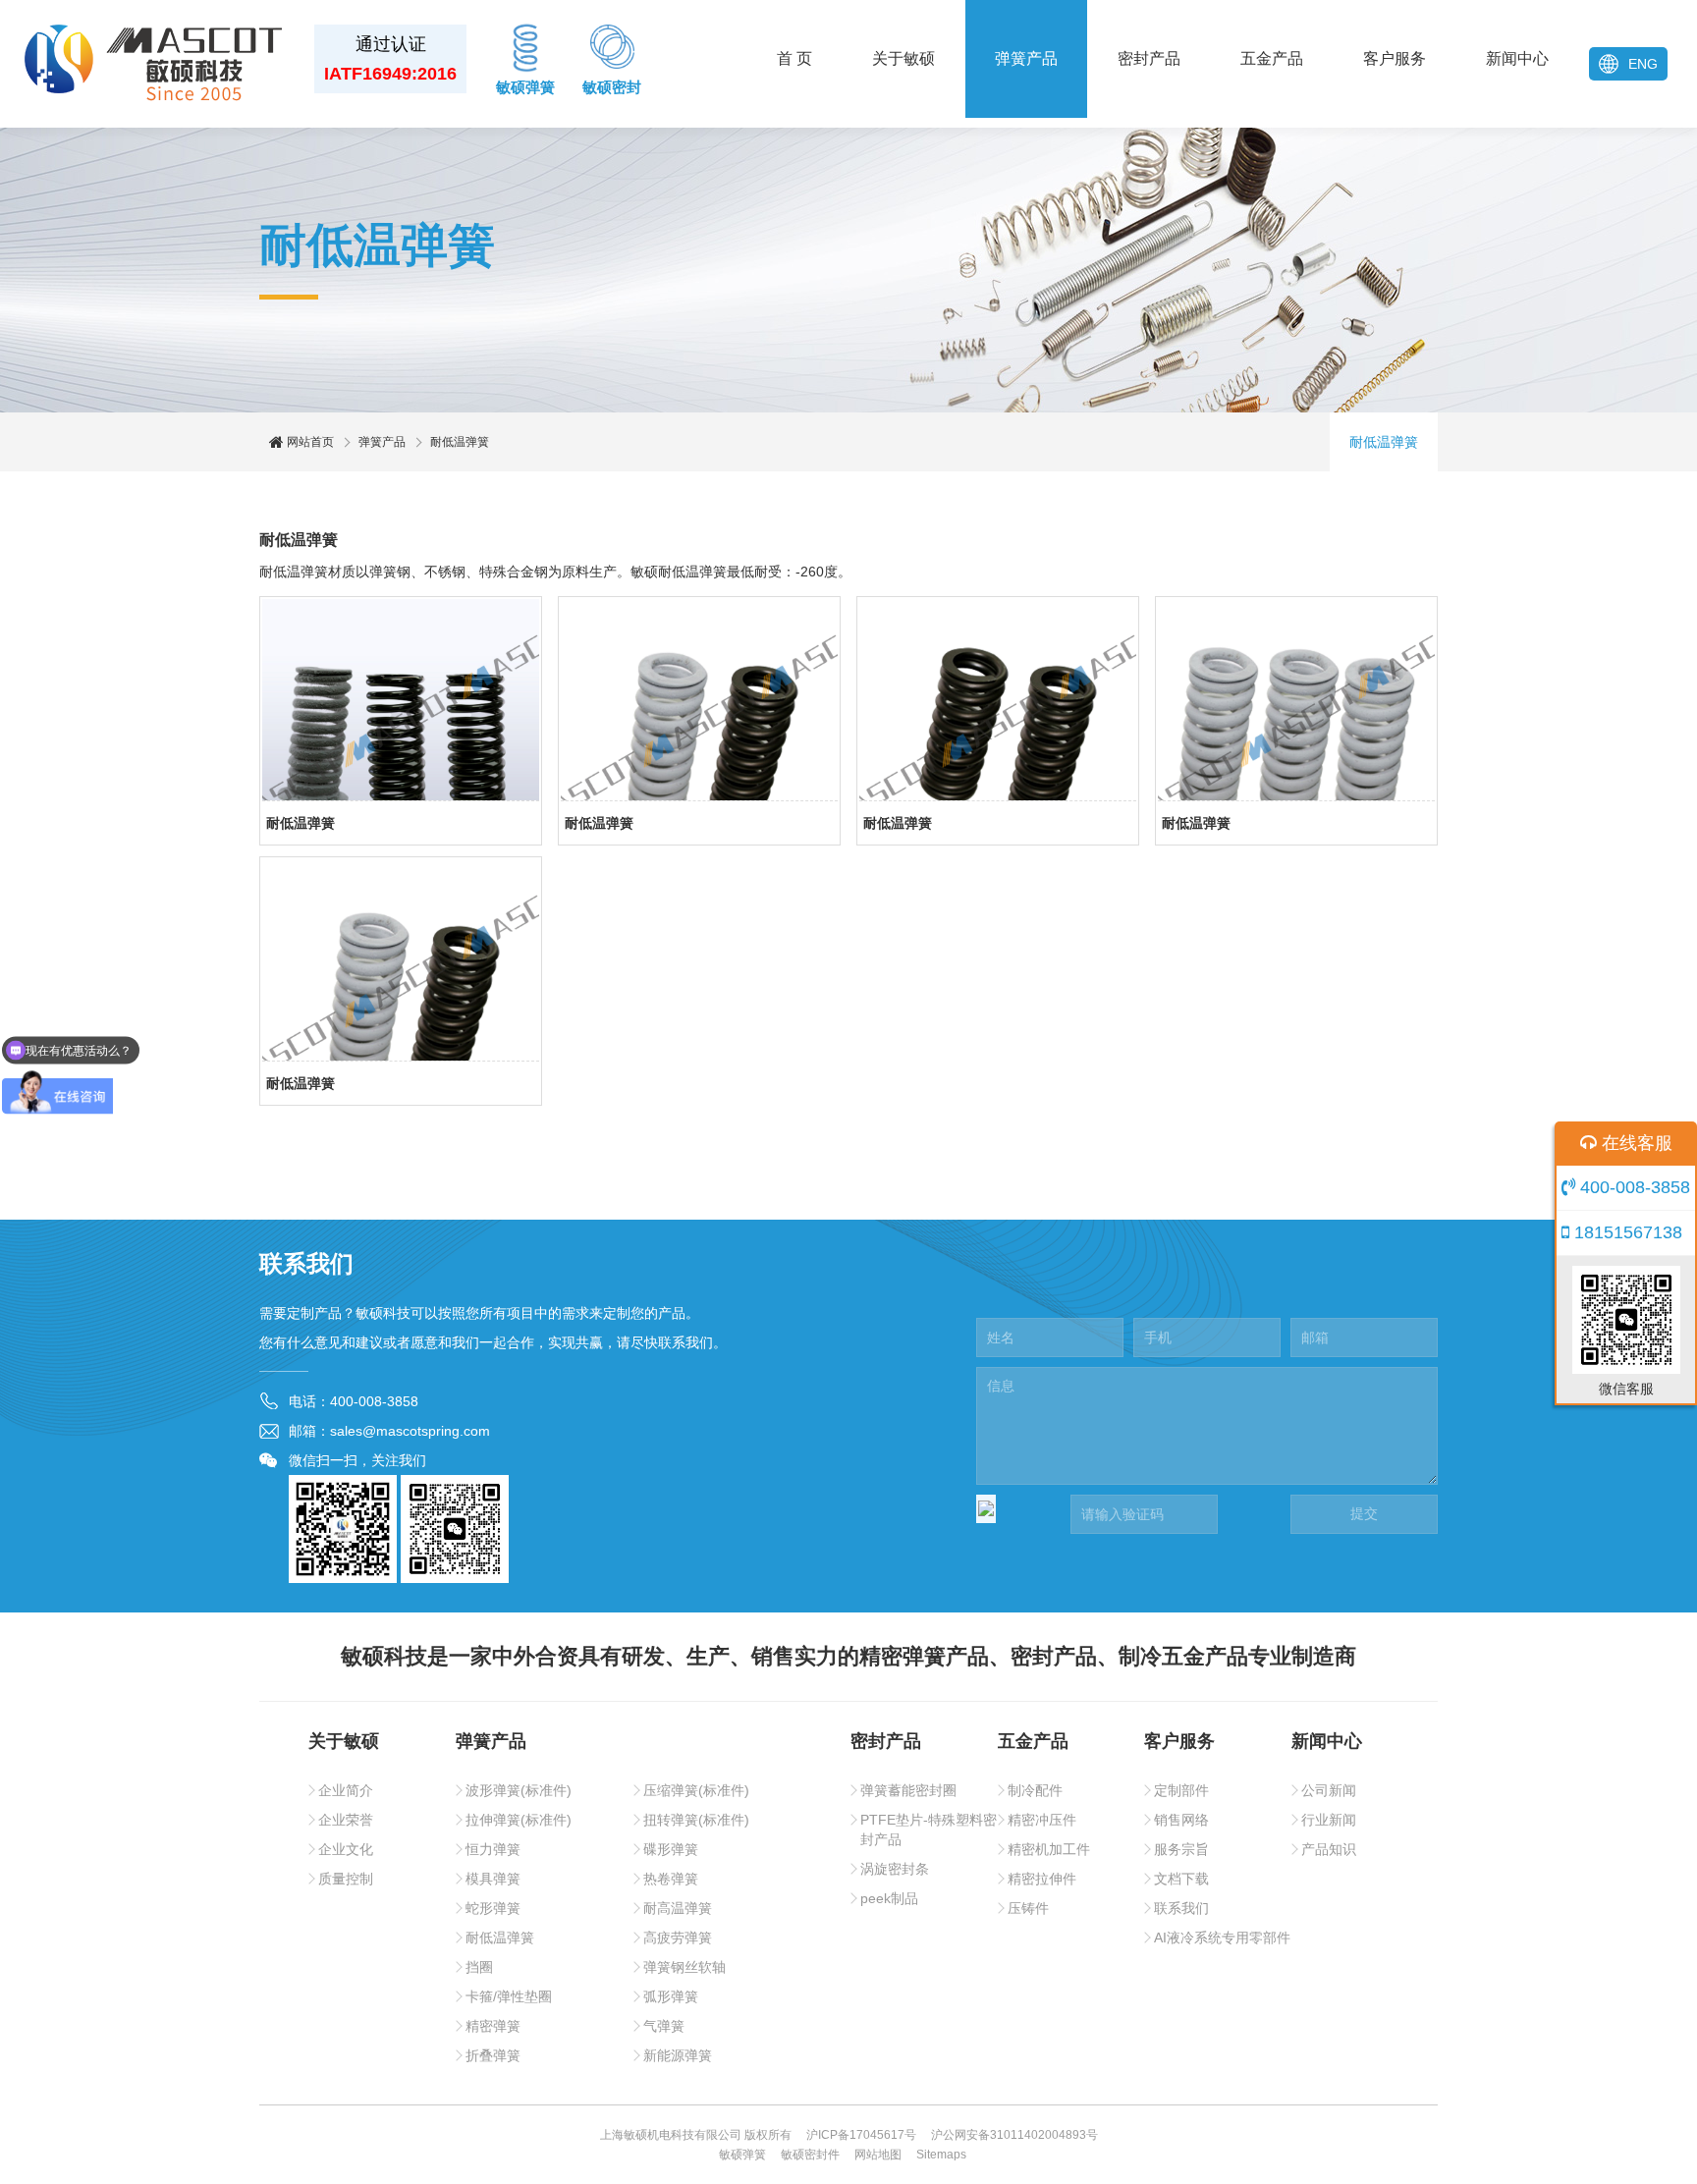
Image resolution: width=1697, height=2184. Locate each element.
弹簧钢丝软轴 (684, 1967)
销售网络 (1181, 1820)
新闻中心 (1517, 58)
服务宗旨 (1181, 1849)
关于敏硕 (903, 58)
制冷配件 (1035, 1790)
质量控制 (346, 1879)
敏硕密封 (612, 87)
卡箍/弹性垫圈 (509, 1996)
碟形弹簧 (671, 1849)
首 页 (794, 58)
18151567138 (1626, 1232)
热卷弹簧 (671, 1879)
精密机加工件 (1049, 1849)
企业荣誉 (346, 1820)
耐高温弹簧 (678, 1908)
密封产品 (1149, 58)
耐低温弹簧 (1384, 442)
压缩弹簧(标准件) (696, 1790)
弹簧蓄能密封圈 (908, 1790)
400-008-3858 (1633, 1187)
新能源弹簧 (678, 2055)
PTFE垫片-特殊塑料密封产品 (929, 1829)
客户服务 (1395, 58)
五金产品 (1272, 58)
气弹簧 (664, 2026)
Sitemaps (941, 2155)
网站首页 (309, 442)
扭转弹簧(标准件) (696, 1820)
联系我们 (1181, 1908)
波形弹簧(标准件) (519, 1790)
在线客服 (1635, 1143)
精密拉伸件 (1042, 1879)
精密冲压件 (1042, 1820)
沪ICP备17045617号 (861, 2135)
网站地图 (878, 2155)
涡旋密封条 (895, 1869)
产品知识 (1329, 1849)
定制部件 (1181, 1790)
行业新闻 (1329, 1820)
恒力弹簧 (493, 1849)
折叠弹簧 (493, 2055)
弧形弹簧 (671, 1996)
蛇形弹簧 (493, 1908)
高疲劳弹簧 (678, 1938)
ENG (1643, 64)
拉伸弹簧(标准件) (519, 1820)
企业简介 (346, 1790)
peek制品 (889, 1898)
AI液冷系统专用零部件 (1222, 1938)
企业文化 (346, 1849)
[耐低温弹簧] (401, 700)
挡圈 (479, 1967)
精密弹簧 (493, 2026)
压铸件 (1028, 1908)
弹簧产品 (1026, 58)
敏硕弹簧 (525, 87)
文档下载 (1181, 1879)
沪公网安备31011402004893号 (1014, 2135)
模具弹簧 (493, 1879)
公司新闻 (1329, 1790)
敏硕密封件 (810, 2155)
